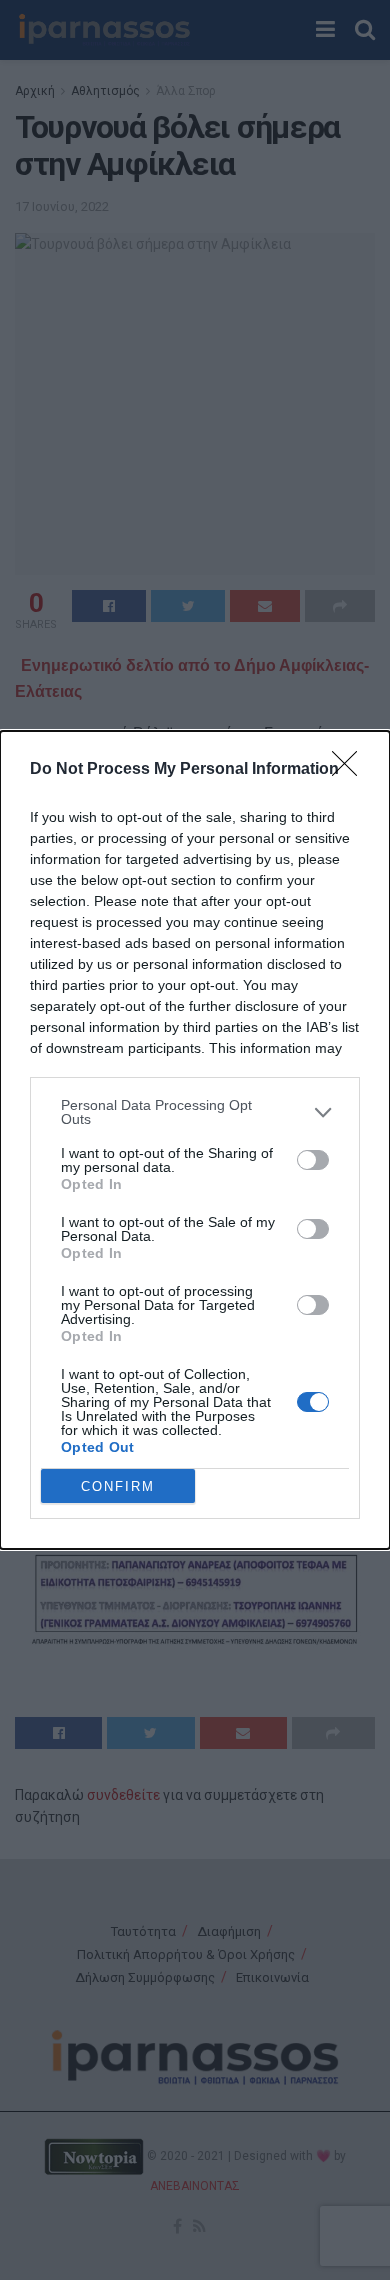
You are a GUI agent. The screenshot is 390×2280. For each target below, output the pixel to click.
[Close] (351, 770)
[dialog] (195, 1140)
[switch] (313, 1160)
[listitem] (195, 1112)
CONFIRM (118, 1486)
